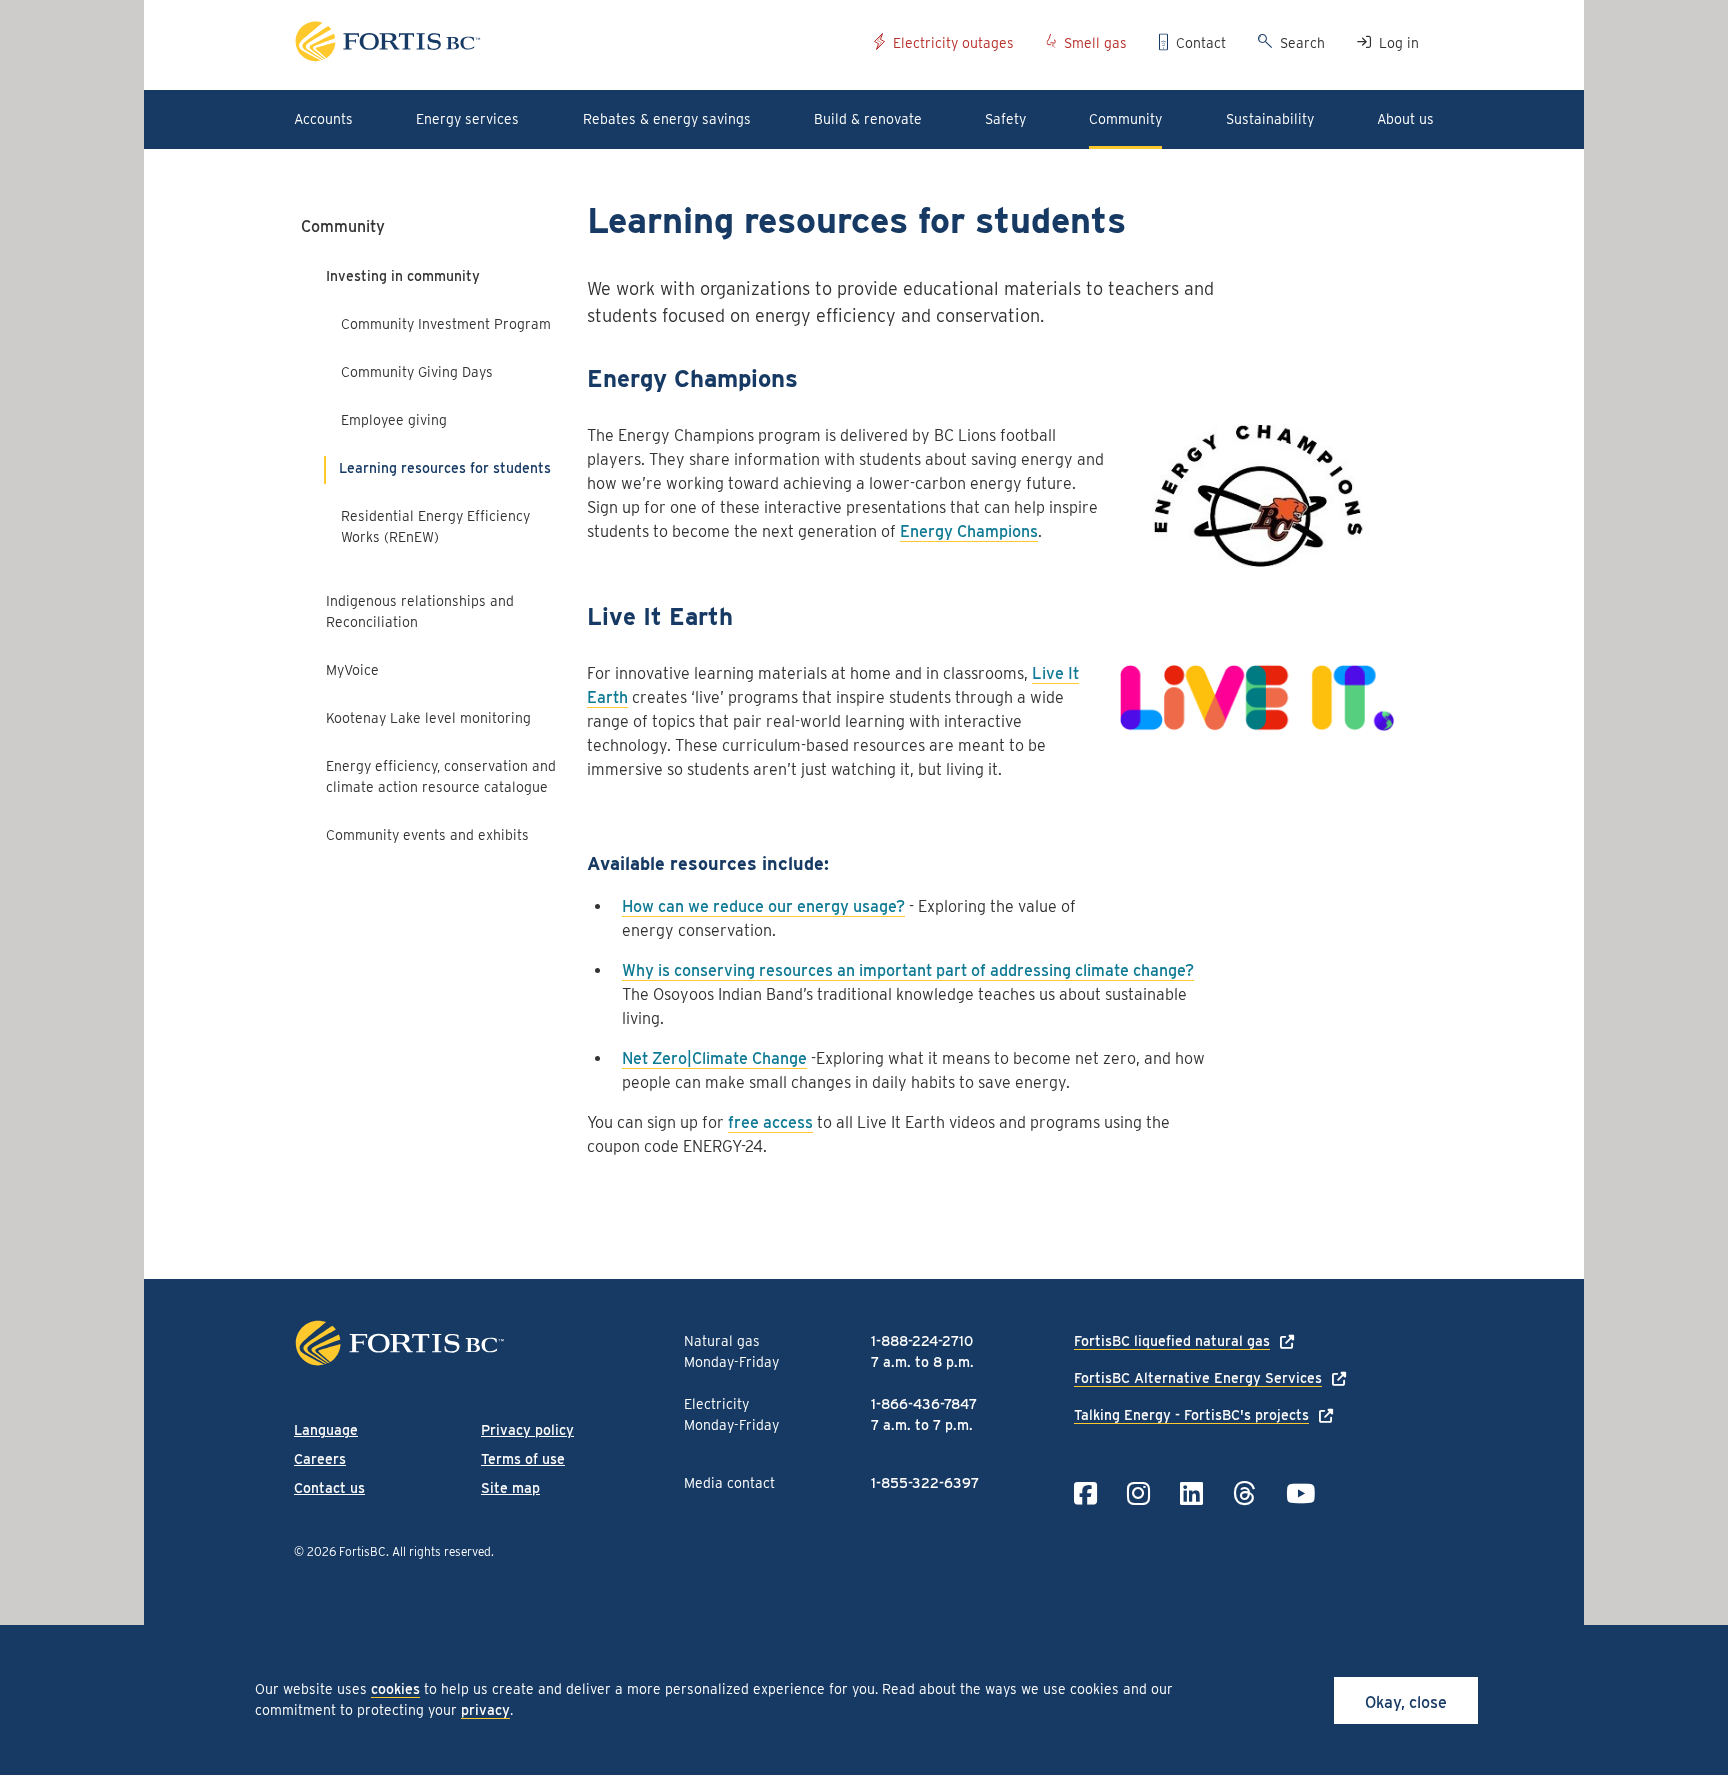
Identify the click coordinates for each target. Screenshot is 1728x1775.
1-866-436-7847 (924, 1404)
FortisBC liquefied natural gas (1172, 1341)
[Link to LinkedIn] (1191, 1493)
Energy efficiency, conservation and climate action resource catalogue (441, 776)
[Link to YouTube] (1300, 1493)
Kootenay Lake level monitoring (428, 718)
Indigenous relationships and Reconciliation (420, 611)
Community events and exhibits (427, 835)
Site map (510, 1488)
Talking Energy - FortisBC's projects (1191, 1415)
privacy (485, 1710)
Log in (1399, 43)
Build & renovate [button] (868, 119)
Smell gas (1095, 43)
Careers (320, 1459)
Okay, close (1406, 1702)
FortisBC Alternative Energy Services (1198, 1378)
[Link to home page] (576, 44)
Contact (1201, 43)
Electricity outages (953, 43)
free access (770, 1122)
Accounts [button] (323, 119)
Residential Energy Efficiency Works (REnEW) (435, 526)
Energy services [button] (467, 119)
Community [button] (1125, 119)
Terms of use (523, 1459)
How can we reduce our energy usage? (763, 906)
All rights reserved (441, 1551)
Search (1302, 43)
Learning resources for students (445, 468)
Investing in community (403, 276)
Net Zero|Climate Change (714, 1058)
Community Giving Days (419, 372)
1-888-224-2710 (922, 1341)
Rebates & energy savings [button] (667, 119)
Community (343, 226)
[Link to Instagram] (1138, 1493)
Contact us (329, 1488)
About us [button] (1405, 119)
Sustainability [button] (1270, 119)
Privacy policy (527, 1430)
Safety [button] (1005, 119)
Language (326, 1430)
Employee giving (394, 420)
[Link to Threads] (1244, 1493)
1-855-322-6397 (925, 1483)
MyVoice (352, 670)
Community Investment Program (446, 324)
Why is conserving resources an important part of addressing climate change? (908, 970)
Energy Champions (969, 531)
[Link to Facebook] (1085, 1493)
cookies (395, 1689)
